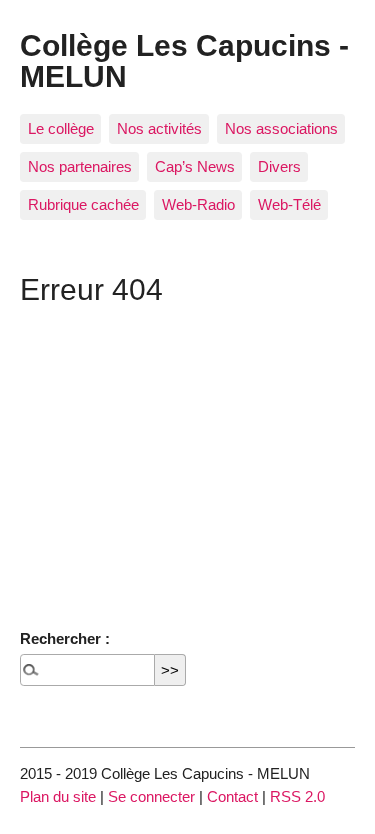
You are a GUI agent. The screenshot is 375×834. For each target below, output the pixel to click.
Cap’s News (195, 166)
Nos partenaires (80, 166)
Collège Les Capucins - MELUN (184, 60)
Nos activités (159, 128)
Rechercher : (65, 638)
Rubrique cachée (83, 204)
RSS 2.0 (297, 796)
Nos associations (281, 128)
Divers (279, 166)
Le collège (61, 128)
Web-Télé (289, 204)
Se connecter (151, 796)
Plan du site (58, 796)
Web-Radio (198, 204)
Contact (232, 796)
